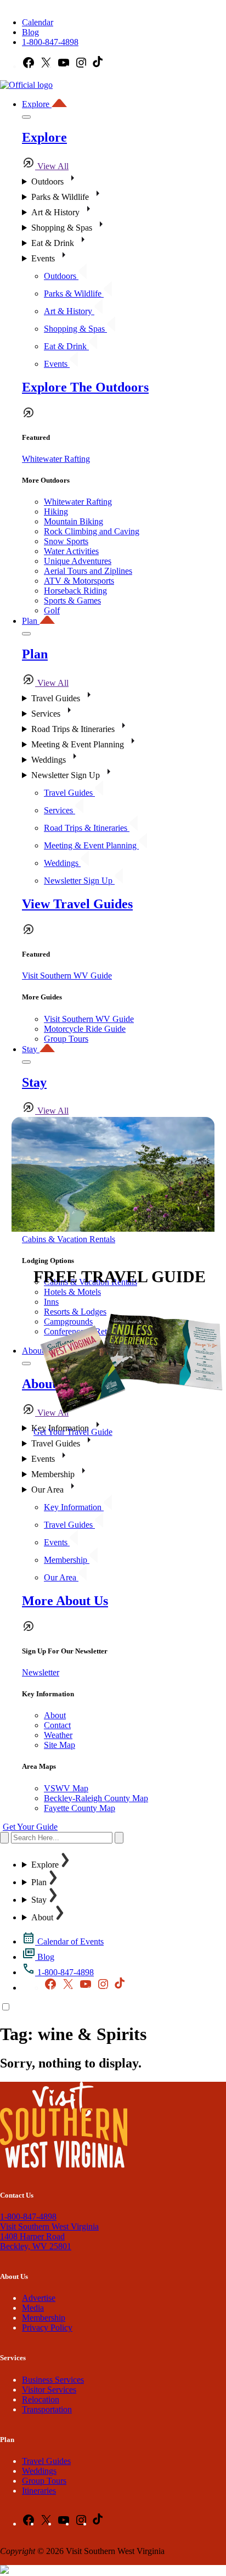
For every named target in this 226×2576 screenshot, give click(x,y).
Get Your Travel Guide (73, 1432)
